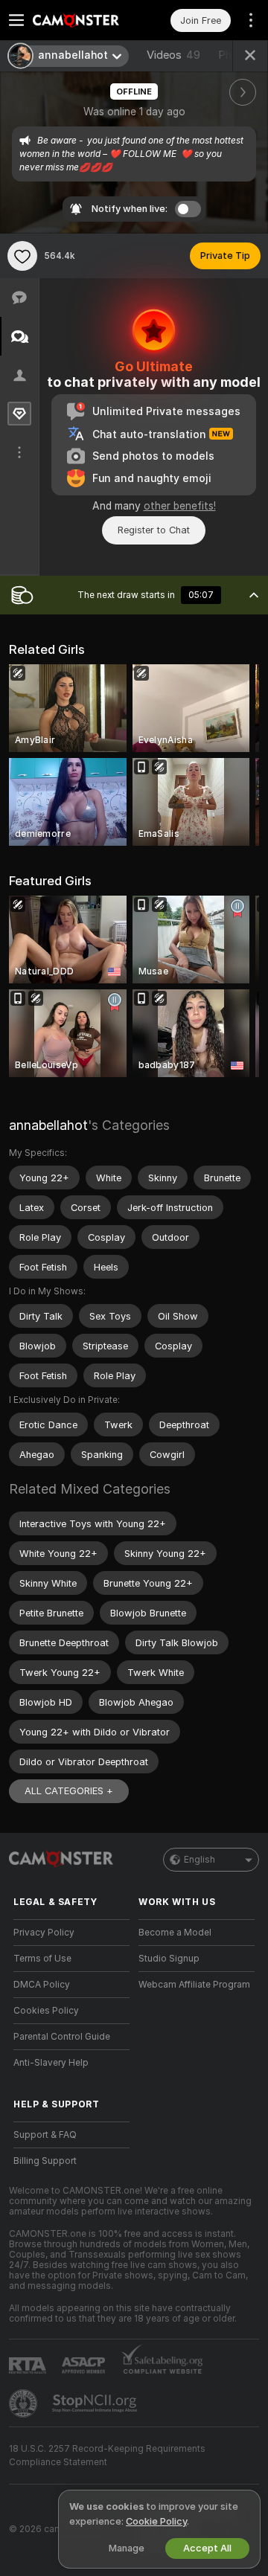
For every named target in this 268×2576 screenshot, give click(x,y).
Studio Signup (169, 1959)
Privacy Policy (44, 1933)
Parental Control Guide (62, 2037)
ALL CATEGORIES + (69, 1791)
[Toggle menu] (16, 20)
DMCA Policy (42, 1985)
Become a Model (175, 1933)
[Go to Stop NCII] (96, 2403)
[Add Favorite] (22, 256)
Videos (173, 55)
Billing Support (45, 2161)
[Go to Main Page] (83, 20)
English (200, 1860)
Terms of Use (42, 1959)
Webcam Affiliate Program (194, 1985)
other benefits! (180, 506)
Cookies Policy (46, 2011)
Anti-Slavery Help (51, 2063)
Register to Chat (154, 530)
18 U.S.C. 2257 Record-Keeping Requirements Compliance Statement (107, 2455)
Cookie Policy (156, 2521)
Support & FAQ (45, 2135)
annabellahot (48, 1125)
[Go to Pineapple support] (25, 2403)
